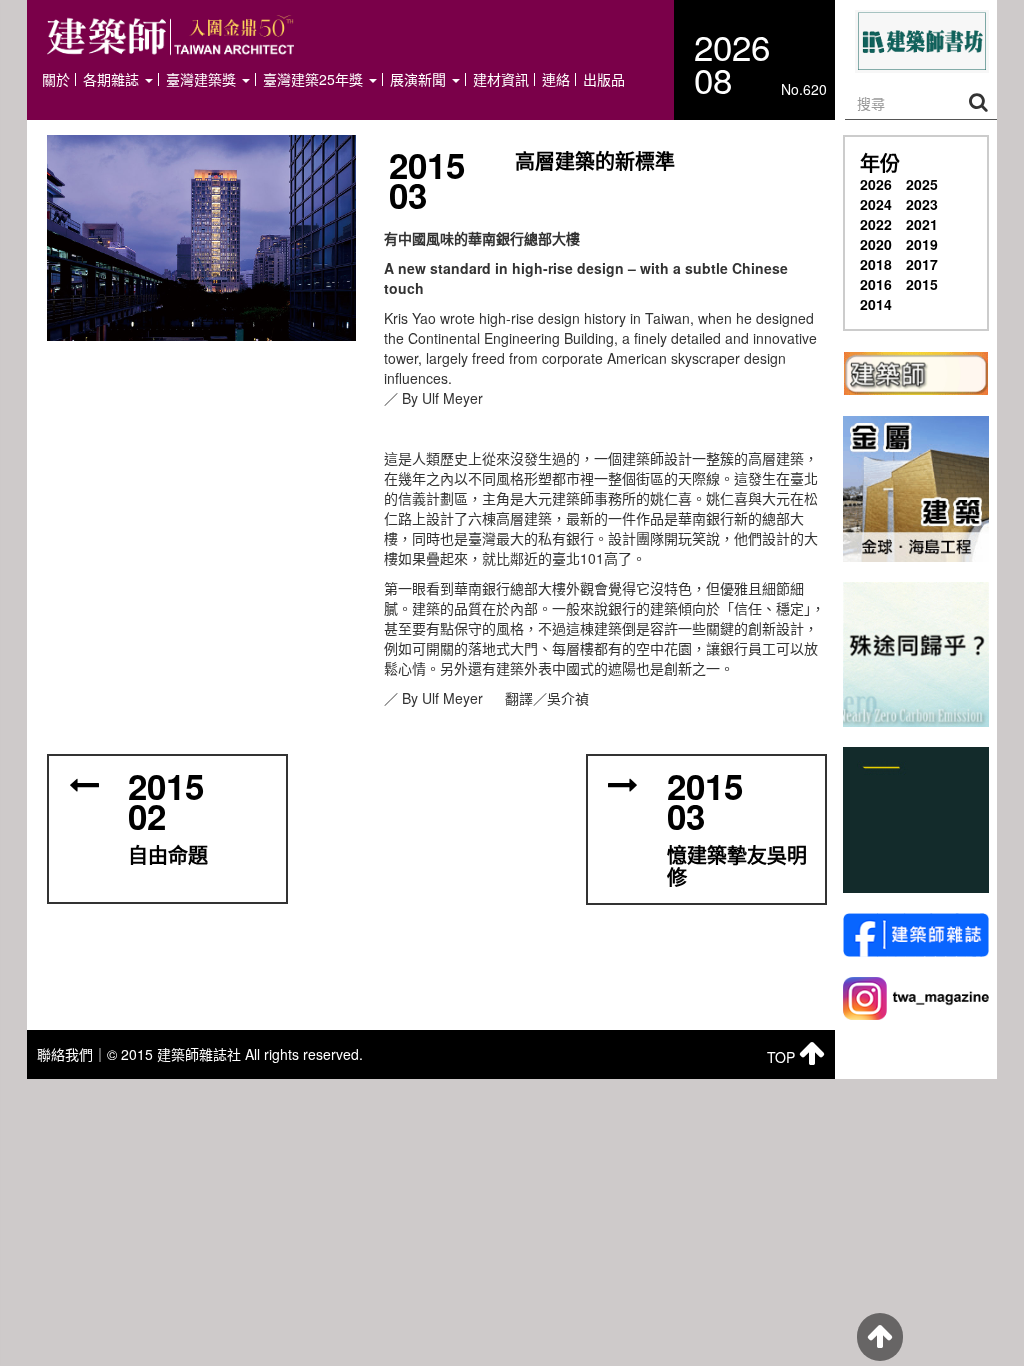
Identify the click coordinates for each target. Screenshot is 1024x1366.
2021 (922, 224)
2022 (876, 224)
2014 (876, 304)
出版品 (604, 79)
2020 (876, 244)
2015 (922, 284)
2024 (876, 204)
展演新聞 (420, 79)
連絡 (556, 79)
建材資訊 (501, 79)
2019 (922, 244)
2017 (922, 264)
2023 (922, 204)
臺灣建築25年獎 (315, 79)
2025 (922, 184)
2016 (876, 284)
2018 (876, 264)
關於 (56, 79)
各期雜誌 (113, 79)
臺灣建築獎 (203, 79)
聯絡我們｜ (72, 1054)
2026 (876, 184)
